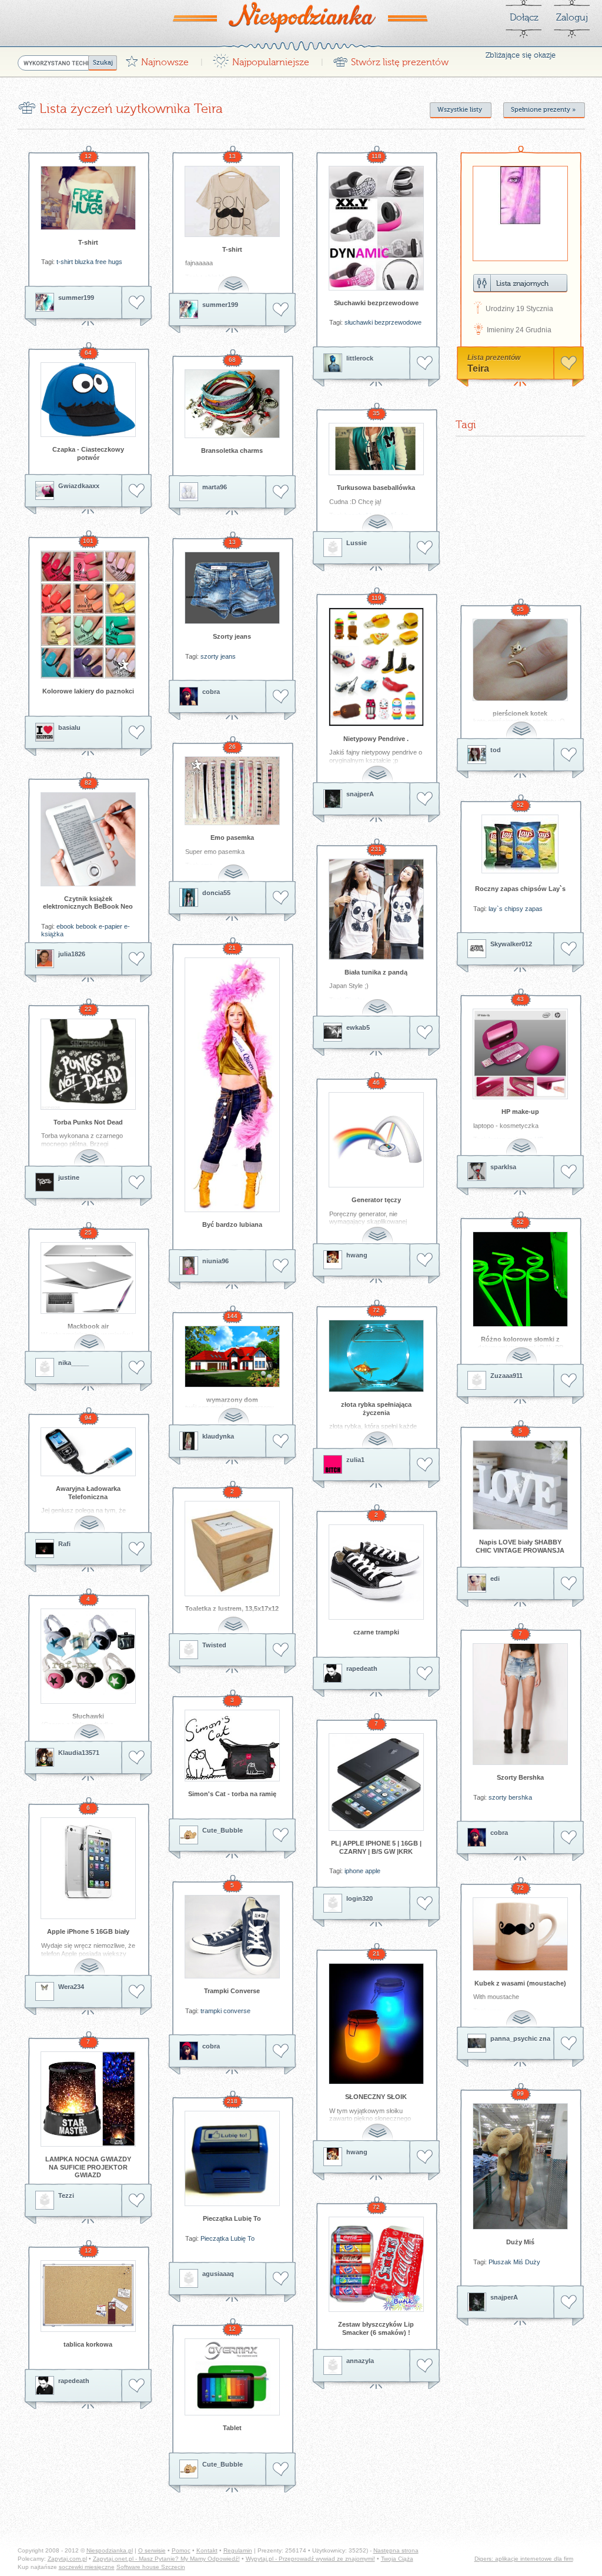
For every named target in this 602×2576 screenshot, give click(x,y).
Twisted (214, 1645)
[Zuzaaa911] (477, 1380)
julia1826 (72, 954)
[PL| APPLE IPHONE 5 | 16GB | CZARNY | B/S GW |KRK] (376, 1782)
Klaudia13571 (79, 1753)
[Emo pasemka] (232, 791)
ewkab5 (358, 1027)
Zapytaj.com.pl (67, 2559)
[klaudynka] (189, 1441)
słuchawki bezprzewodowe (383, 322)
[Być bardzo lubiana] (232, 1085)
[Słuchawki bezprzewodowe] (376, 228)
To (251, 2238)
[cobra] (189, 696)
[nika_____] (45, 1367)
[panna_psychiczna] (477, 2043)
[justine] (45, 1182)
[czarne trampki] (376, 1572)
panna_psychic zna (520, 2038)
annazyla (360, 2361)
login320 (359, 1898)
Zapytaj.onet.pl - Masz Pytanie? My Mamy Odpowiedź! (166, 2559)
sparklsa (503, 1167)
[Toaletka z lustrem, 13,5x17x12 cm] (232, 1549)
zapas (534, 909)
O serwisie (152, 2550)
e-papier (111, 926)
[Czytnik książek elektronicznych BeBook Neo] (88, 839)
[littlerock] (333, 363)
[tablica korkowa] (88, 2296)
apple (373, 1871)
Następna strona (396, 2550)
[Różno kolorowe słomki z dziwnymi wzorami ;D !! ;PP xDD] (520, 1279)
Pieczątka (215, 2238)
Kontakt (207, 2550)
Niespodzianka (301, 17)
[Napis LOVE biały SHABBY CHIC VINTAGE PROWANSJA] (520, 1485)
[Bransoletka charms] (232, 404)
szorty (210, 656)
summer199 (76, 298)
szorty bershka (510, 1797)
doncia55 (216, 893)
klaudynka (218, 1436)
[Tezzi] (45, 2200)
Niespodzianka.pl (110, 2550)
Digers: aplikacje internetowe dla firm (524, 2559)
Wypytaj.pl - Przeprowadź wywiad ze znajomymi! (310, 2559)
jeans (228, 656)
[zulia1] (333, 1464)
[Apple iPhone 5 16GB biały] (88, 1868)
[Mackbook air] (88, 1278)
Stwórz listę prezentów (391, 59)
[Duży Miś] (520, 2166)
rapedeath (362, 1669)
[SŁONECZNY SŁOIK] (376, 2024)
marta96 (215, 487)
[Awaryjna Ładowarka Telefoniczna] (88, 1452)
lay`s (496, 909)
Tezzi (66, 2195)
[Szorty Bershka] (520, 1704)
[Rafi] (45, 1549)
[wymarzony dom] (232, 1357)
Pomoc (181, 2550)
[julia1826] (45, 959)
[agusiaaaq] (189, 2278)
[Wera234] (45, 1991)
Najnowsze (157, 59)
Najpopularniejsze (261, 59)
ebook (65, 926)
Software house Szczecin (151, 2567)
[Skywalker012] (477, 949)
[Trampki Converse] (232, 1937)
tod (496, 750)
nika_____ (73, 1363)
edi (495, 1579)
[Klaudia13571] (45, 1757)
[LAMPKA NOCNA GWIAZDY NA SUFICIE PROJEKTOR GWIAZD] (88, 2099)
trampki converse (225, 2011)
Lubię (238, 2238)
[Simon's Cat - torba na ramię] (232, 1746)
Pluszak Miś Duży (514, 2262)
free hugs (109, 262)
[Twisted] (189, 1650)
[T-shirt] (88, 198)
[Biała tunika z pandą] (376, 909)
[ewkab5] (333, 1032)
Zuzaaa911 (506, 1376)
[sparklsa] (477, 1172)
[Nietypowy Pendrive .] (376, 667)
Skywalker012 (511, 944)
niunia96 (215, 1261)
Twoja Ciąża (397, 2559)
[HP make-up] (520, 1054)
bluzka (84, 262)
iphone (354, 1871)
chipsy (514, 909)
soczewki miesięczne (87, 2567)
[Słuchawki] (88, 1656)
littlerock (360, 358)
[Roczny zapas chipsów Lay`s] (520, 844)
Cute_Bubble (223, 1830)
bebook (86, 926)
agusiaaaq (218, 2274)
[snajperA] (333, 799)
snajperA (360, 794)
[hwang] (333, 1260)
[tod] (477, 755)
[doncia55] (189, 897)
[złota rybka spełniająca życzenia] (376, 1356)
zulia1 (355, 1460)
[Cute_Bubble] (189, 1835)
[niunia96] (189, 1266)
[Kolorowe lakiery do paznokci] (88, 615)
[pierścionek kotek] (520, 660)
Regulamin (238, 2550)
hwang (357, 1255)
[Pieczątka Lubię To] (232, 2158)
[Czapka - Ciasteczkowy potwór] (88, 400)
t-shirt (65, 262)
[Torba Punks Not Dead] (88, 1064)
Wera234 (71, 1987)
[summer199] (45, 302)
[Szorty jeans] (232, 588)
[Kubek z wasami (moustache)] (520, 1934)
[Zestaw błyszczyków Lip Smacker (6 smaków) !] (376, 2264)
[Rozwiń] (235, 278)
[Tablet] (232, 2377)
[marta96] (189, 492)
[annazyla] (333, 2365)
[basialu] (45, 732)
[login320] (333, 1903)
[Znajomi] (520, 283)
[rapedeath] (333, 1673)
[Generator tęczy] (376, 1140)
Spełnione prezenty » (543, 110)
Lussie (357, 543)
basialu (69, 728)
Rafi (64, 1544)
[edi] (477, 1583)
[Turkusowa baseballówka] (376, 449)
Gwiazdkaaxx (79, 486)
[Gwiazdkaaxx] (45, 490)
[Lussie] (333, 548)
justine (69, 1177)
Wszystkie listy (460, 110)
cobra (211, 692)
